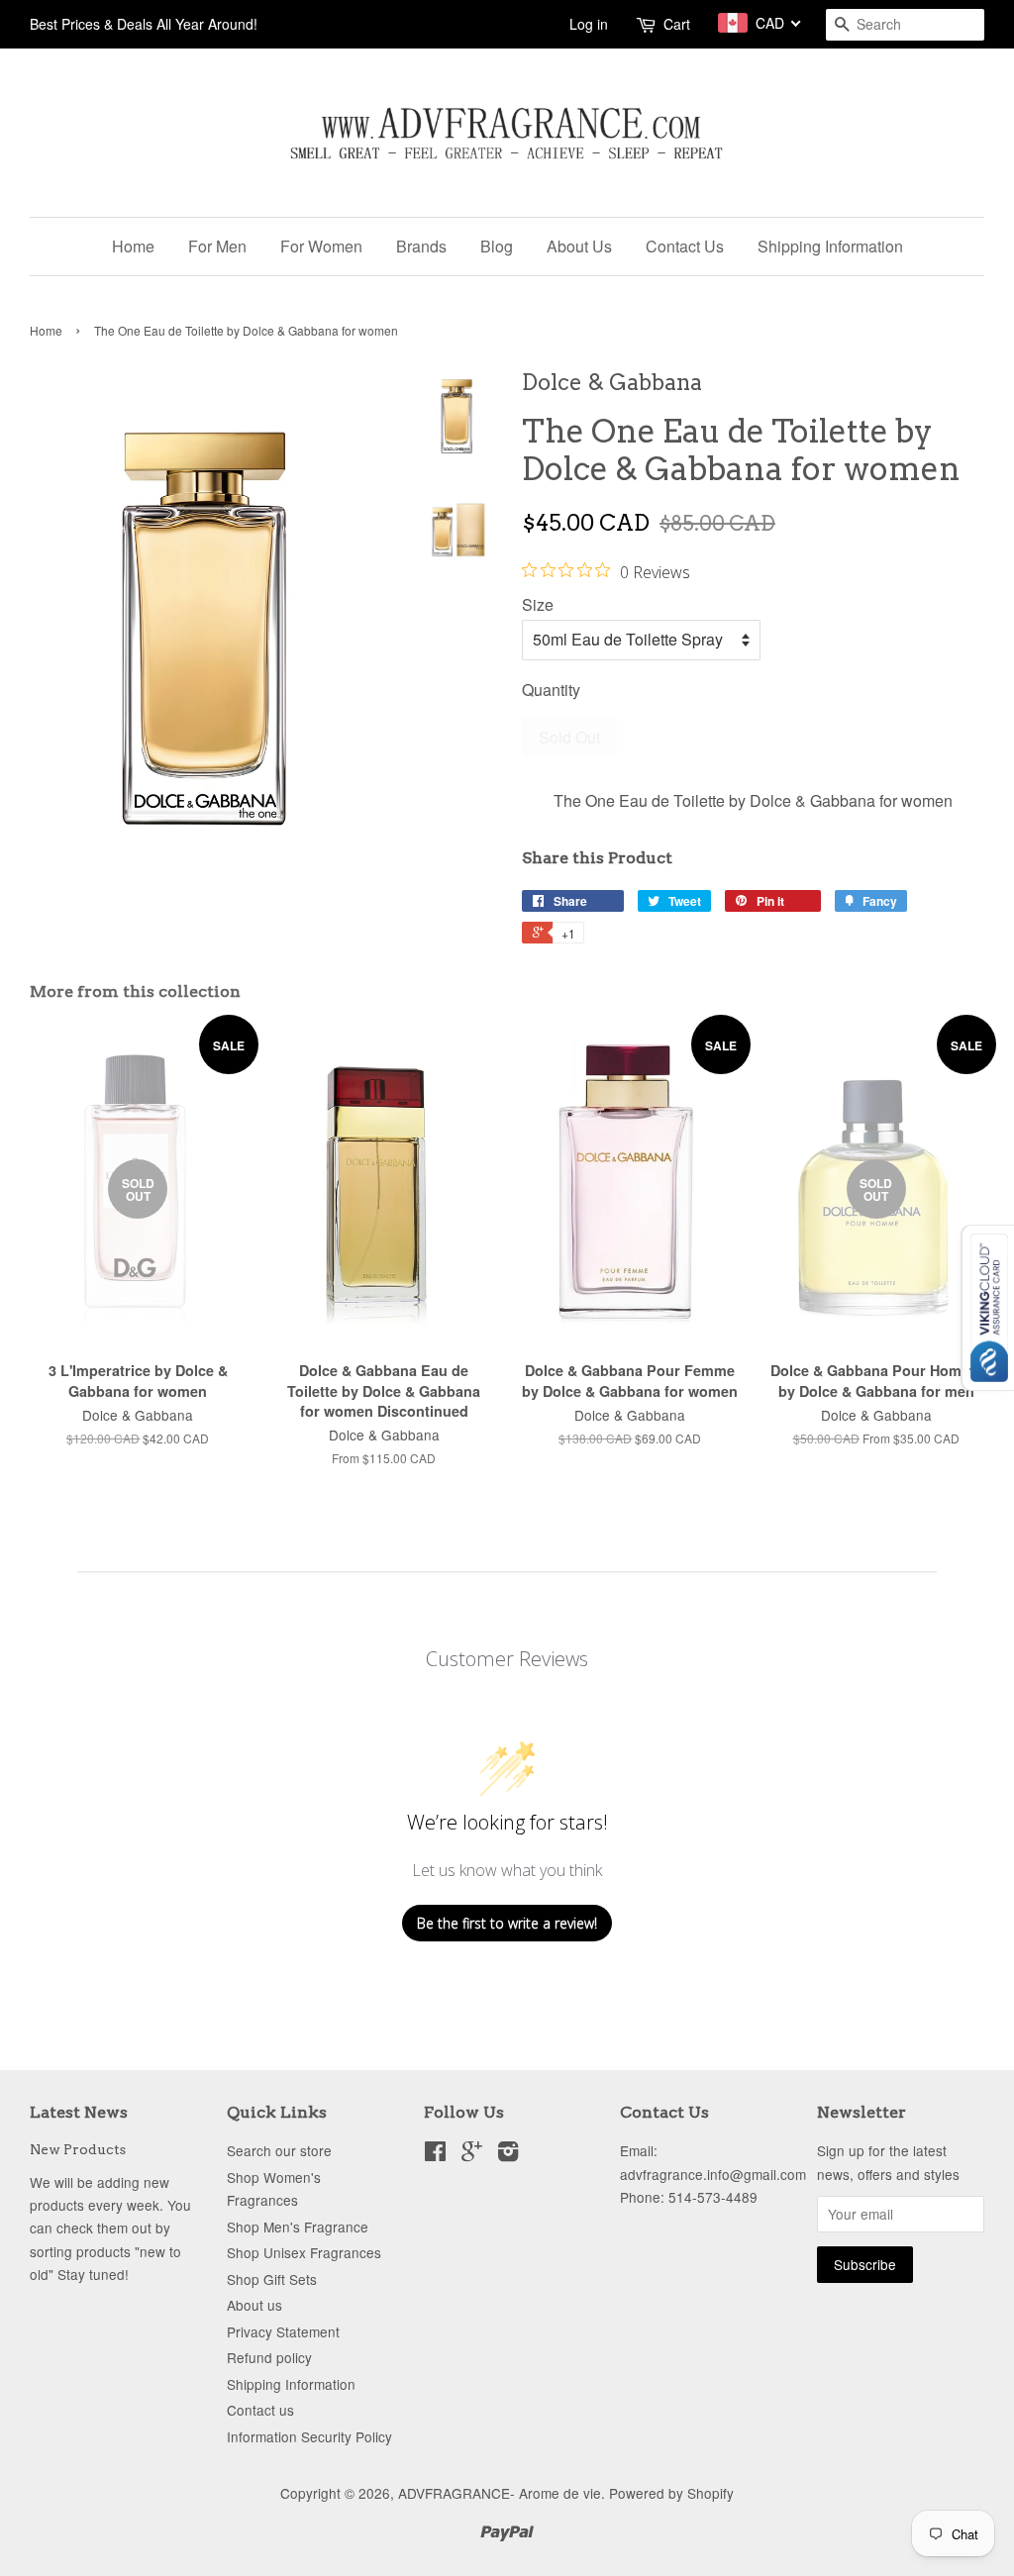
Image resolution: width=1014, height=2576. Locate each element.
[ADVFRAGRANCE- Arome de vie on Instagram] (508, 2154)
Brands (421, 246)
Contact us (260, 2410)
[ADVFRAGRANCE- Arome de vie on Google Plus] (472, 2154)
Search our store (279, 2150)
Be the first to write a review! (507, 1923)
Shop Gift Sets (272, 2279)
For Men (217, 246)
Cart (677, 24)
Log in (589, 24)
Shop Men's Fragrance (298, 2227)
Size (538, 604)
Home (133, 246)
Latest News (79, 2112)
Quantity (551, 690)
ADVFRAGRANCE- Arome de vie (500, 2493)
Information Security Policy (309, 2436)
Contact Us (685, 246)
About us (254, 2305)
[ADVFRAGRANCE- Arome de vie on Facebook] (435, 2154)
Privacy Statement (283, 2331)
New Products (78, 2149)
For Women (321, 246)
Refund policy (269, 2357)
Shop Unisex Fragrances (304, 2252)
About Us (579, 246)
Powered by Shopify (671, 2493)
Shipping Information (830, 246)
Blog (497, 246)
